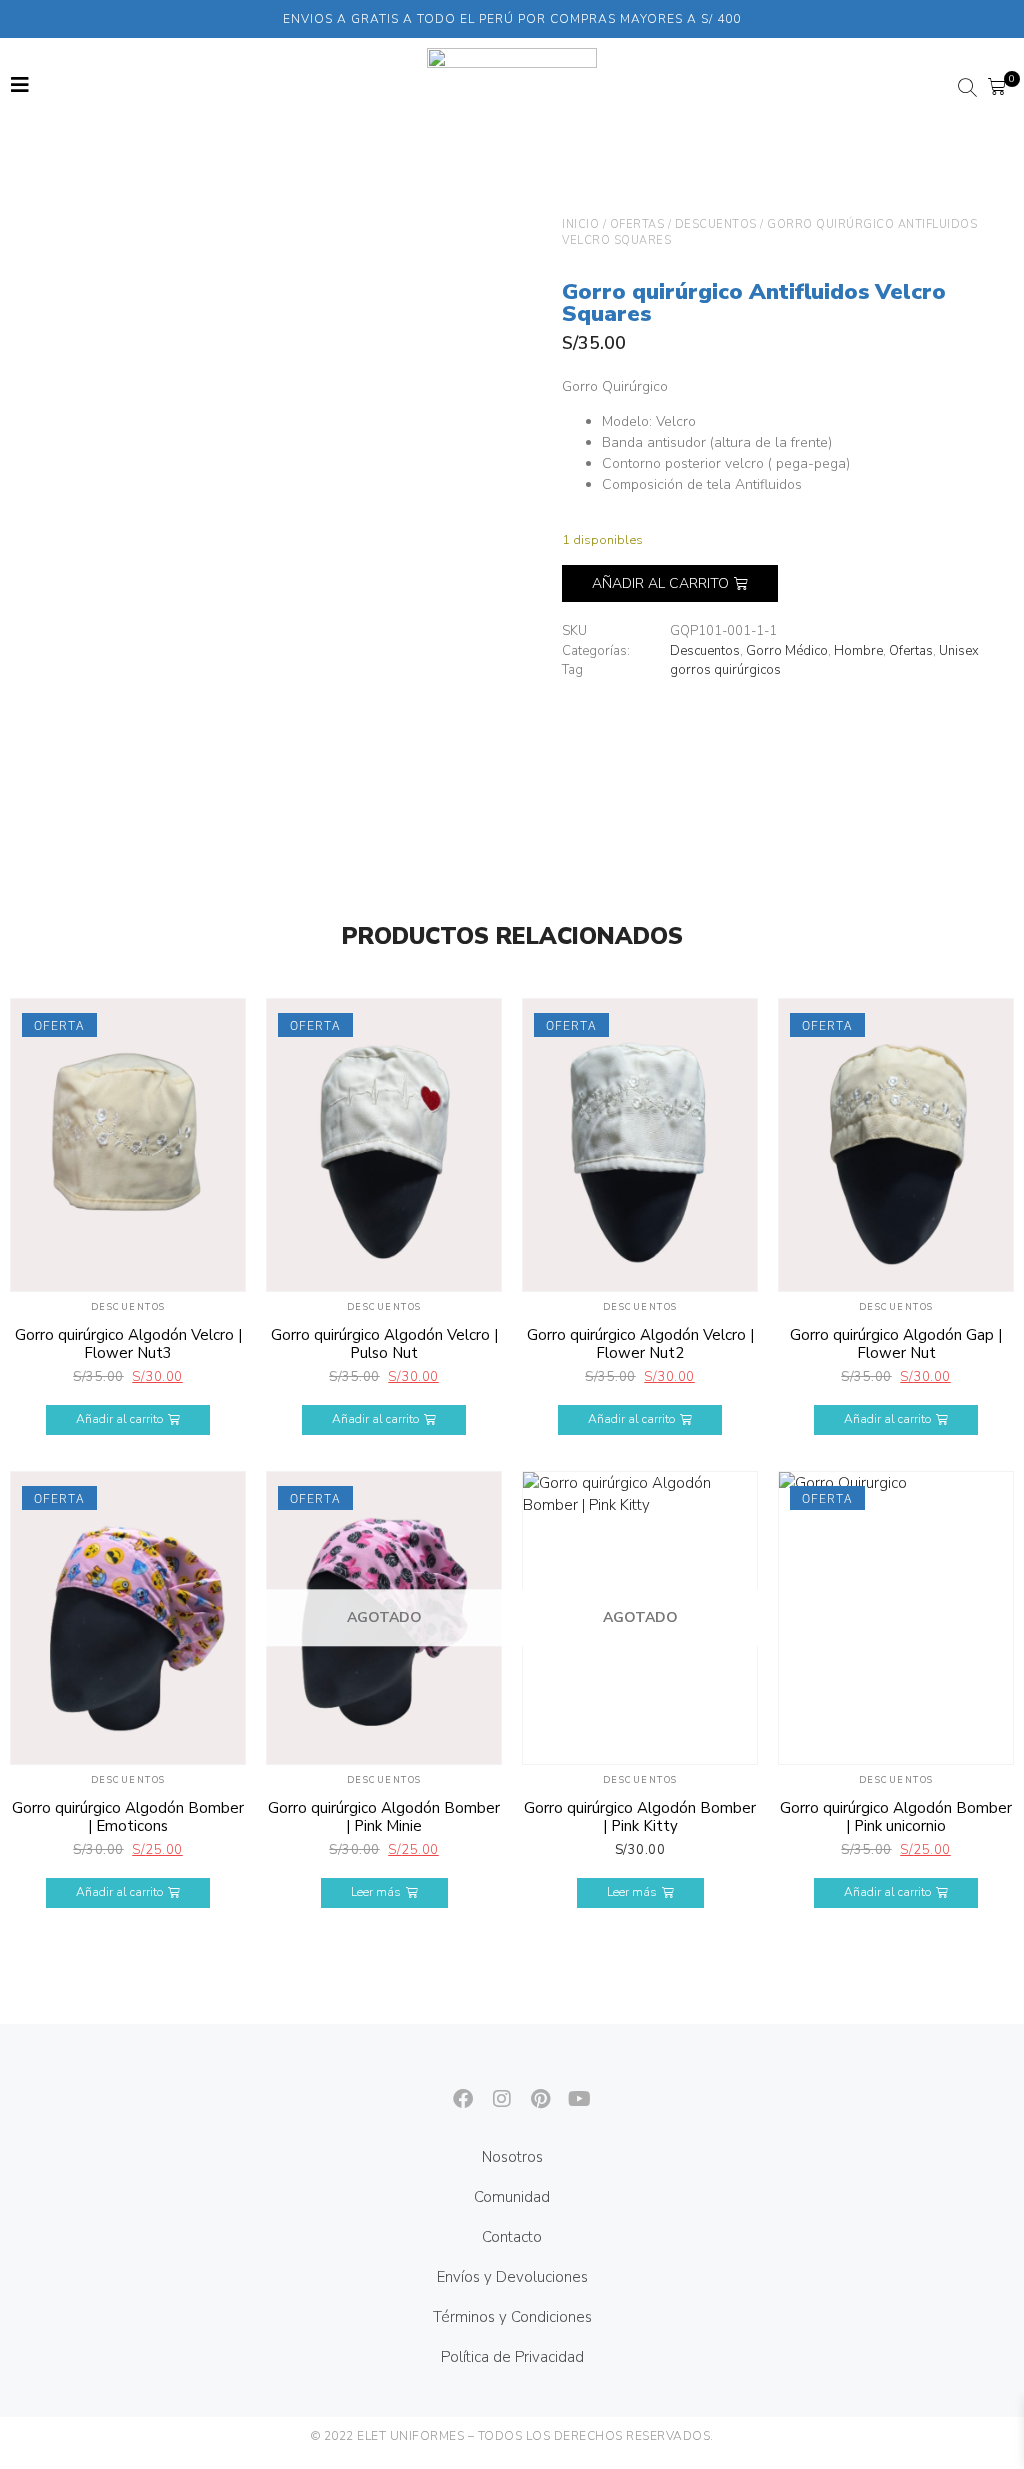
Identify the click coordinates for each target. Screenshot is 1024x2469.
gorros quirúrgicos (725, 670)
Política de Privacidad (512, 2357)
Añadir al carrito (660, 583)
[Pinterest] (532, 2090)
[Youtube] (571, 2090)
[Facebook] (454, 2090)
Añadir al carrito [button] (119, 1419)
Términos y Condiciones (512, 2317)
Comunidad (512, 2197)
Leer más (376, 1892)
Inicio (580, 224)
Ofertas (637, 224)
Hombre (858, 651)
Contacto (512, 2237)
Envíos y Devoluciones (512, 2277)
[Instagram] (493, 2090)
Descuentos (716, 224)
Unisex (959, 651)
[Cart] (997, 87)
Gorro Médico (787, 651)
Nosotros (512, 2157)
